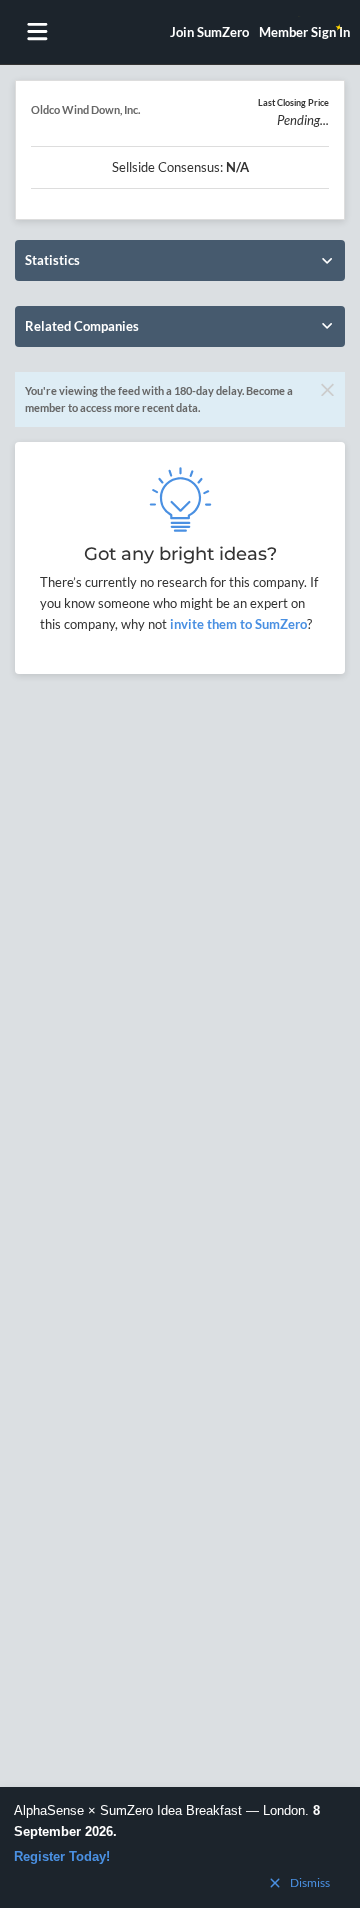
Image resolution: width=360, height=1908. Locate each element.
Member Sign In (304, 32)
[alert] (180, 1847)
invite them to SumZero (237, 624)
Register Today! (62, 1856)
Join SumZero (209, 32)
